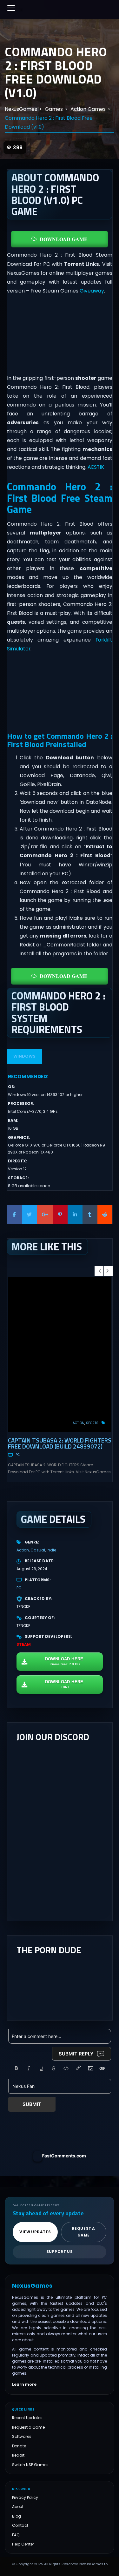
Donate (19, 2446)
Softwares (22, 2436)
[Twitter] (29, 1214)
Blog (17, 2516)
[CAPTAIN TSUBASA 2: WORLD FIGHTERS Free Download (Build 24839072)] (60, 1354)
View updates (35, 2232)
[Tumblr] (90, 1214)
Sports (92, 1423)
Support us (60, 2252)
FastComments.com (64, 2156)
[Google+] (45, 1214)
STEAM (24, 1644)
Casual (38, 1550)
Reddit (18, 2455)
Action (79, 1423)
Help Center (23, 2544)
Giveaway (92, 291)
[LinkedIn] (75, 1214)
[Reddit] (105, 1214)
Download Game (64, 239)
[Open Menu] (11, 8)
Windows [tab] (24, 1056)
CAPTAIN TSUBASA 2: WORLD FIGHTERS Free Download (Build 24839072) (60, 1443)
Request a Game (28, 2427)
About (18, 2507)
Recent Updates (27, 2418)
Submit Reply (76, 2054)
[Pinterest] (60, 1214)
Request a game (84, 2232)
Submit (32, 2104)
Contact (20, 2525)
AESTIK (96, 467)
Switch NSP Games (30, 2465)
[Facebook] (14, 1214)
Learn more (24, 2384)
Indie (51, 1550)
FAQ (16, 2535)
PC (18, 1455)
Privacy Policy (25, 2497)
